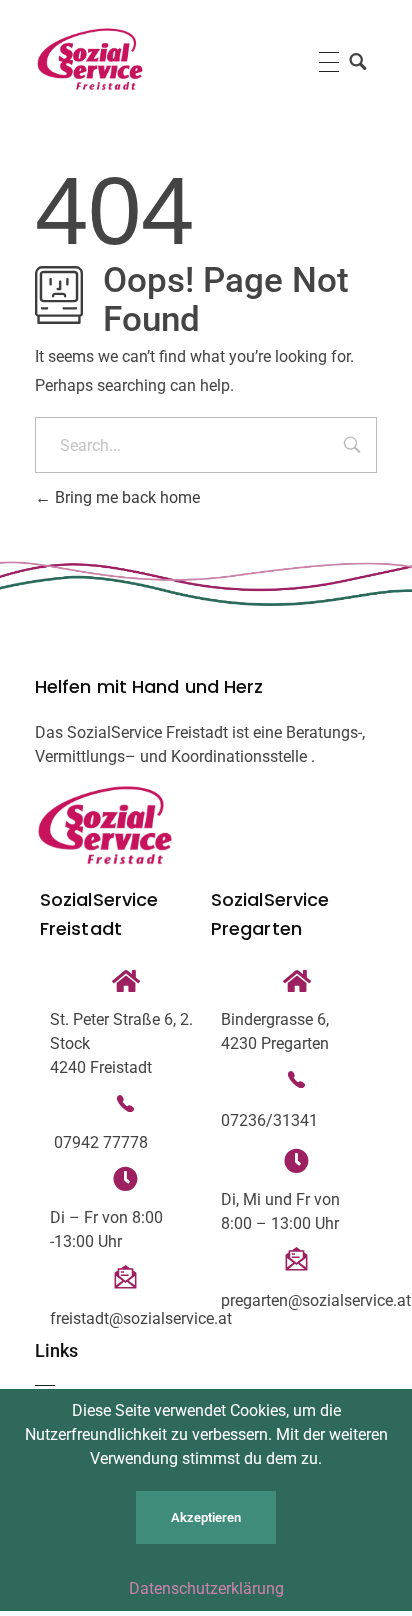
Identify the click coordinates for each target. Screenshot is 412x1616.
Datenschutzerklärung (206, 1588)
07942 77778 (99, 1142)
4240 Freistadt (101, 1067)
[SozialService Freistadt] (90, 59)
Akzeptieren (206, 1517)
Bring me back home (125, 497)
